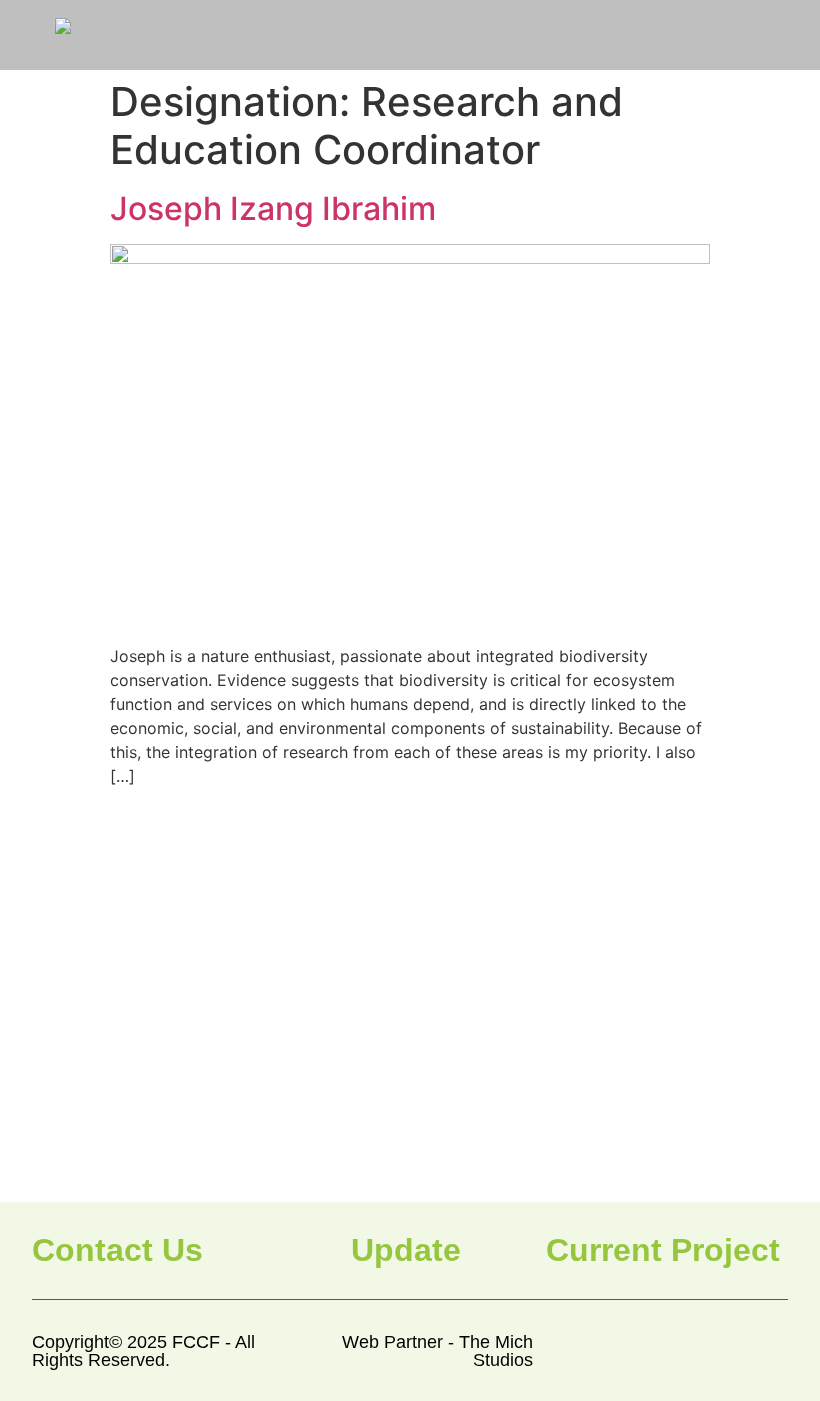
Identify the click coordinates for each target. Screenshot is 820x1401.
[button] (699, 34)
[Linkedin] (772, 1351)
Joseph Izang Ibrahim (273, 208)
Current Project (663, 1250)
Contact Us (117, 1250)
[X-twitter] (680, 1351)
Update (406, 1250)
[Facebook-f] (634, 1351)
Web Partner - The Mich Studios (437, 1351)
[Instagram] (726, 1351)
